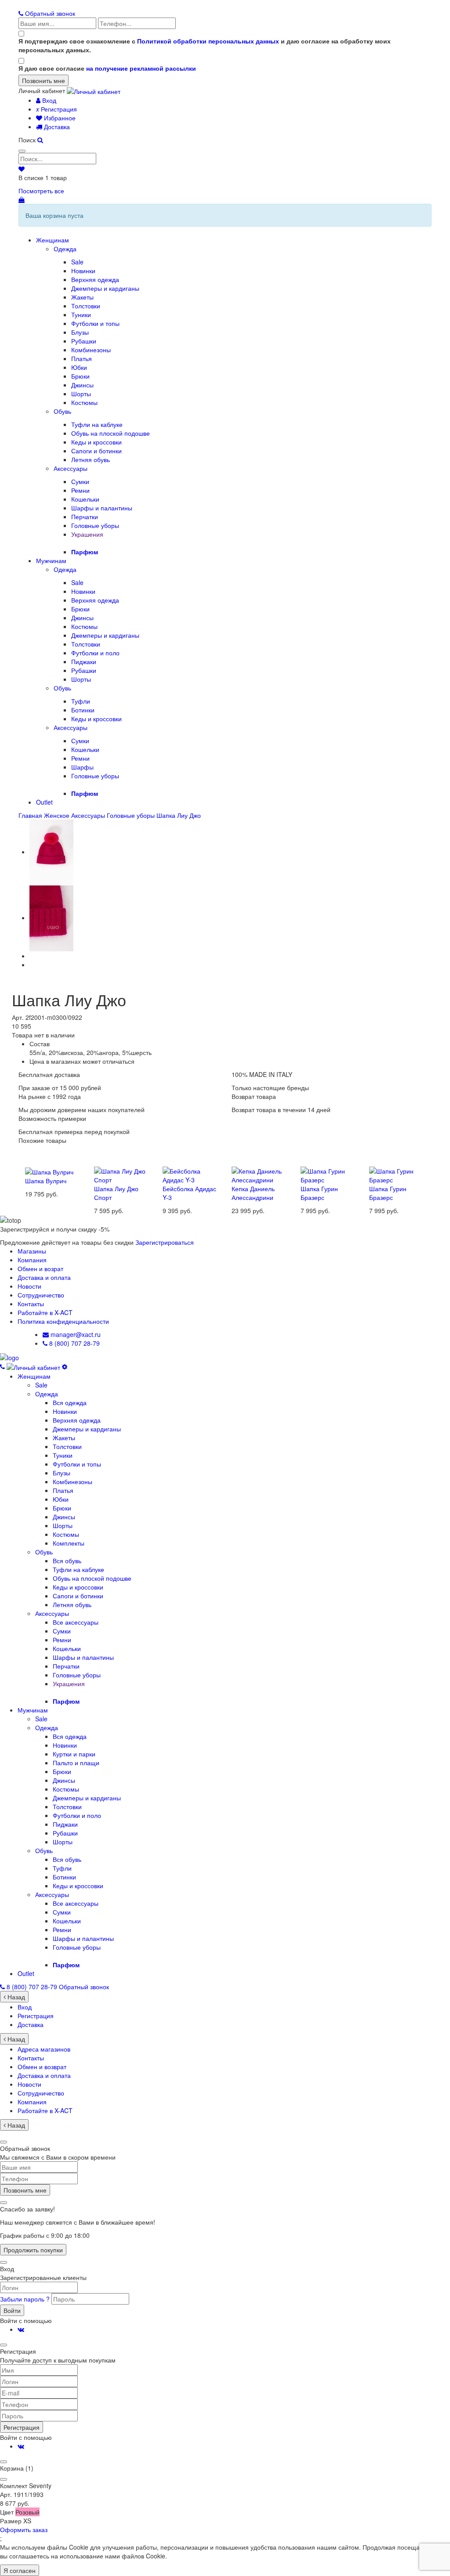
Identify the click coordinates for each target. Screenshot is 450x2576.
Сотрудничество (41, 1295)
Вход (48, 100)
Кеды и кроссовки (96, 442)
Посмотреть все (41, 191)
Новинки (83, 271)
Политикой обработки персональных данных (208, 41)
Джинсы (82, 385)
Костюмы (84, 402)
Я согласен (20, 2570)
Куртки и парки (74, 1754)
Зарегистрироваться (165, 1242)
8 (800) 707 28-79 (74, 1343)
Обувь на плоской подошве (111, 433)
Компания (32, 1260)
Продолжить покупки (33, 2250)
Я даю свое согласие (107, 68)
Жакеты (82, 297)
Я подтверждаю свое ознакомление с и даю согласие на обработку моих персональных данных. (205, 45)
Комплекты (69, 1543)
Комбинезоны (91, 350)
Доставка (56, 126)
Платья (82, 358)
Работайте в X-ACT (45, 1312)
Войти (12, 2310)
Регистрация (56, 109)
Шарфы (82, 767)
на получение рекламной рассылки (141, 68)
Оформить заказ (24, 2529)
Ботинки (83, 710)
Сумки (80, 481)
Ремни (80, 490)
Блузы (80, 332)
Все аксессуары (76, 1622)
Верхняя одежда (95, 279)
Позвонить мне (25, 2190)
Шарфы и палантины (102, 508)
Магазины (32, 1251)
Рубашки (84, 341)
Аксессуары (71, 468)
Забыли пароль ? (26, 2299)
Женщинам (53, 240)
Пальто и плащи (76, 1763)
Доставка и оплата (44, 1277)
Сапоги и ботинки (96, 451)
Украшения (87, 534)
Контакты (31, 1304)
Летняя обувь (91, 459)
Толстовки (86, 306)
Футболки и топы (95, 323)
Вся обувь (67, 1561)
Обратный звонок (49, 13)
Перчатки (85, 517)
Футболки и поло (95, 653)
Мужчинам (51, 560)
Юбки (79, 367)
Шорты (81, 394)
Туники (81, 314)
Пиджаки (84, 661)
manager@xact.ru (75, 1334)
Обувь (62, 411)
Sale (77, 262)
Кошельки (85, 499)
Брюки (80, 376)
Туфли (81, 701)
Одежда (65, 249)
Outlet (44, 802)
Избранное (59, 118)
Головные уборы (95, 525)
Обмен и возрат (40, 1268)
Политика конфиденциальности (63, 1321)
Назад (15, 1997)
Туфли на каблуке (97, 424)
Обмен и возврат (42, 2067)
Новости (29, 1286)
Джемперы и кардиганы (105, 288)
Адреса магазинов (44, 2049)
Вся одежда (70, 1402)
